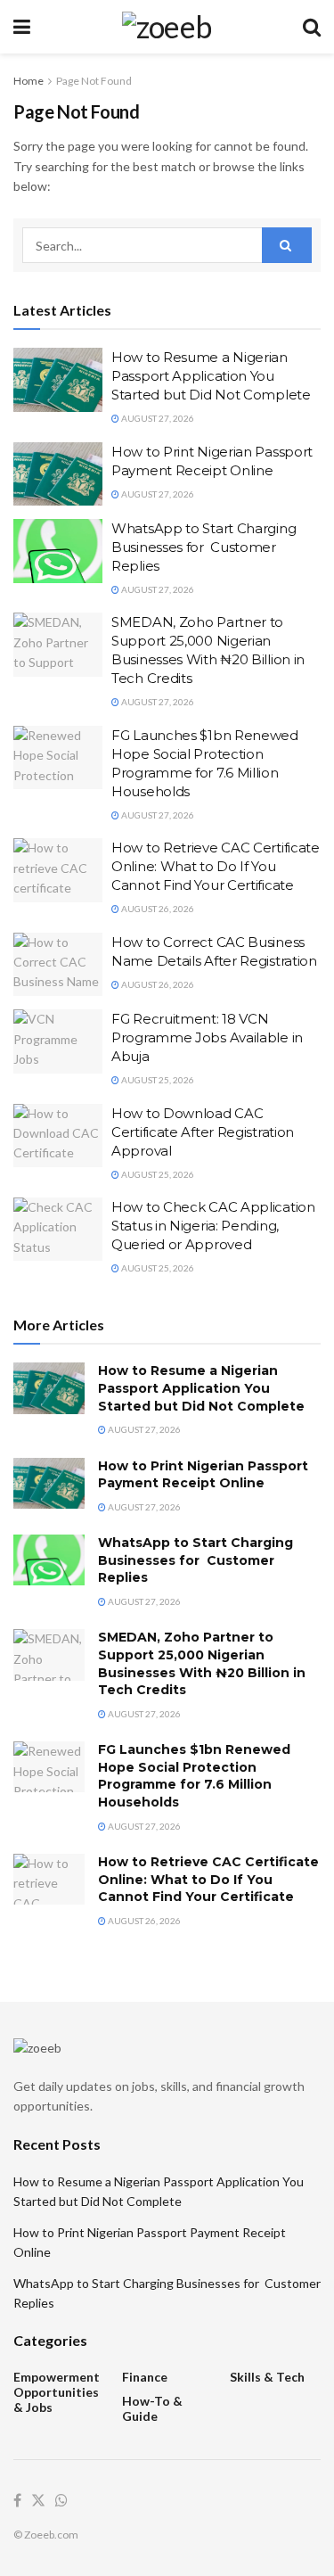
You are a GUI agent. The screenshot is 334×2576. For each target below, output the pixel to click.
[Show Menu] (22, 27)
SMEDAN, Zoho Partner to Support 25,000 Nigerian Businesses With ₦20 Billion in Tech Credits (202, 1663)
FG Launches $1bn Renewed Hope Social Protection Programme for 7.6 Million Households (194, 1776)
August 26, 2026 (157, 909)
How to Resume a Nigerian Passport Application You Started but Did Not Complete (211, 376)
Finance (145, 2377)
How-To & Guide (152, 2408)
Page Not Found (94, 81)
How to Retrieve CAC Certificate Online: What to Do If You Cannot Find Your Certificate (216, 866)
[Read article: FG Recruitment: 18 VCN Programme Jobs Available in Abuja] (58, 1041)
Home (29, 81)
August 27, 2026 (157, 418)
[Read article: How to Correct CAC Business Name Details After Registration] (58, 965)
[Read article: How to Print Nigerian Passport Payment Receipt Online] (58, 474)
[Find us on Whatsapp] (61, 2501)
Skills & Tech (267, 2377)
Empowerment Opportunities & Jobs (57, 2392)
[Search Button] (312, 27)
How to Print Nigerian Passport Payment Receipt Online (203, 1475)
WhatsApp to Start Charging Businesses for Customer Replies (204, 547)
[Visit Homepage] (167, 27)
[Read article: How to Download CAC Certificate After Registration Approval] (58, 1136)
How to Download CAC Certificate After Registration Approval (203, 1132)
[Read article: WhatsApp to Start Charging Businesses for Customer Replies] (58, 551)
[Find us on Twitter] (38, 2501)
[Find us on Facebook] (17, 2501)
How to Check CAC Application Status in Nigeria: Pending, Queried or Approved (213, 1226)
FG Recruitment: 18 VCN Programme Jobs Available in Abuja (207, 1037)
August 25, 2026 (157, 1080)
